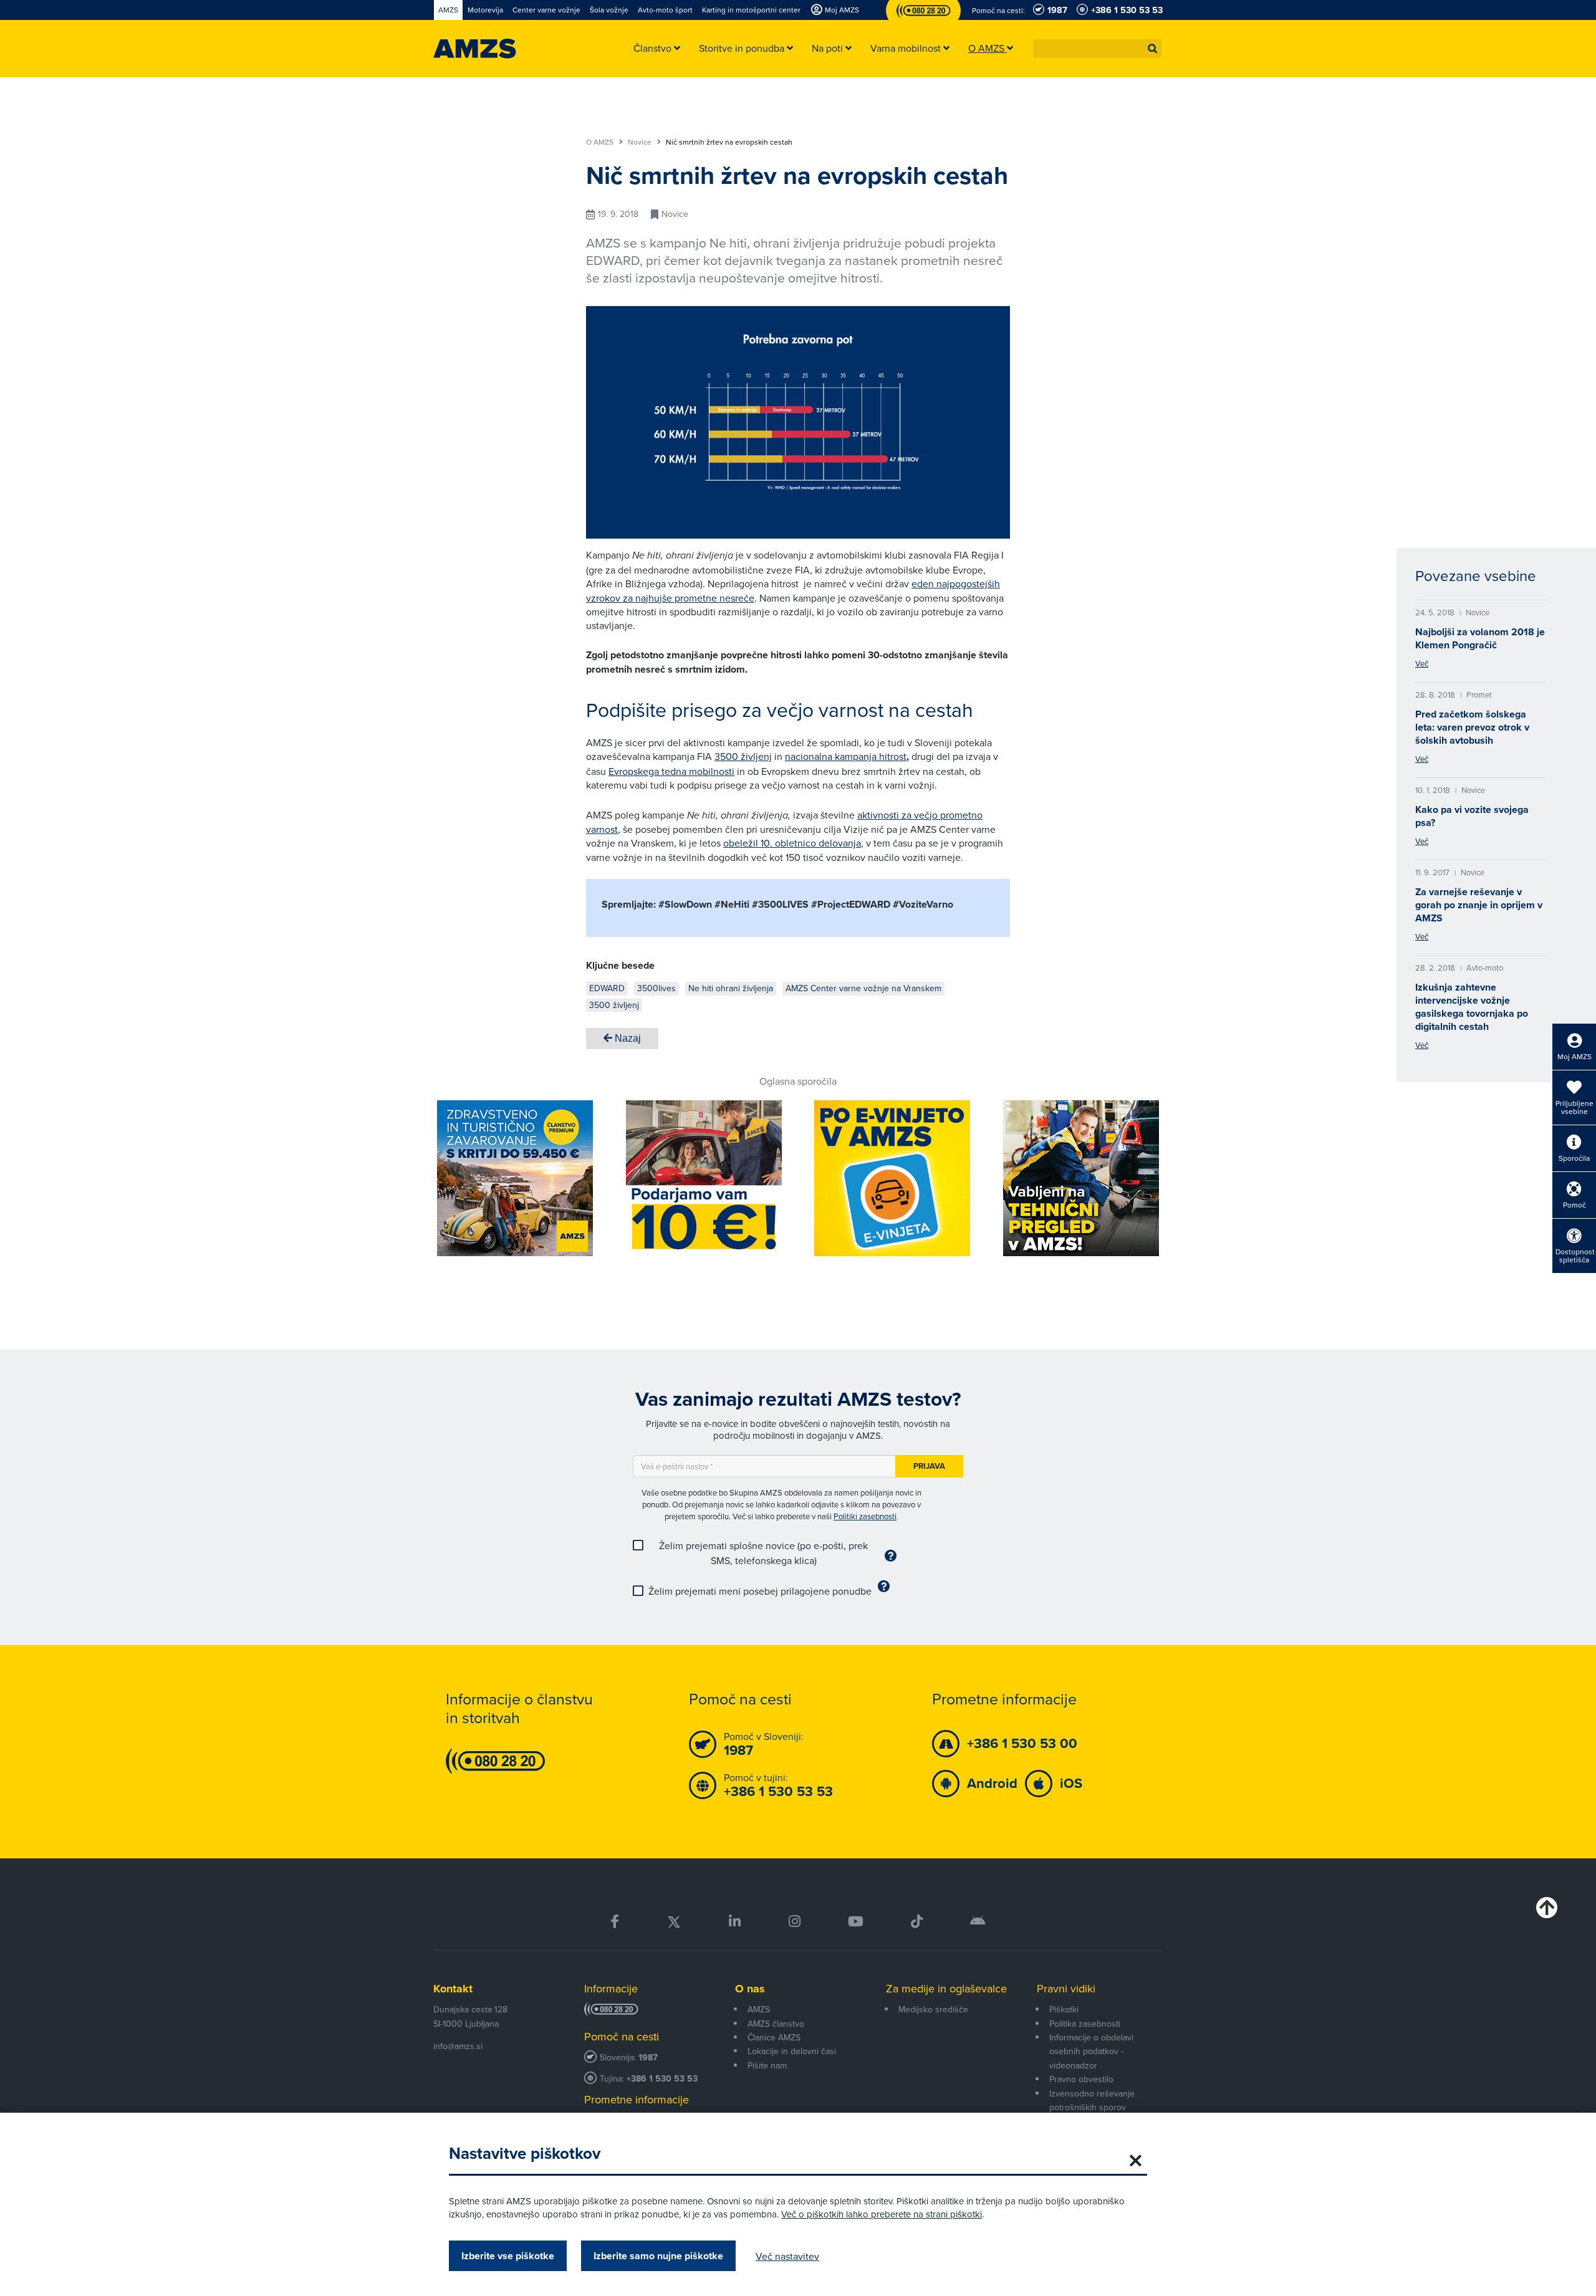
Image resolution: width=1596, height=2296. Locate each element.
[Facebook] (615, 1922)
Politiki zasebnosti (865, 1516)
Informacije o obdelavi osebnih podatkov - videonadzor (1091, 2051)
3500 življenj (743, 756)
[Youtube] (856, 1922)
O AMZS (601, 142)
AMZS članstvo (776, 2024)
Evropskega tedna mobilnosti (671, 771)
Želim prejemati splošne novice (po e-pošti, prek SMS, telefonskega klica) (763, 1553)
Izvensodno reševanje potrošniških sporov (1092, 2100)
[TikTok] (917, 1922)
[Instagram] (794, 1922)
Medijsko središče (933, 2009)
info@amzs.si (458, 2046)
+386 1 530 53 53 (662, 2079)
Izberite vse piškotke (508, 2256)
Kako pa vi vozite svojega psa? (1472, 816)
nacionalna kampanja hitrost (846, 756)
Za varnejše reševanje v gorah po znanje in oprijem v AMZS (1479, 905)
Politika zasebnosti (1085, 2024)
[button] (1153, 49)
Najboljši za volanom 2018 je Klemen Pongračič (1480, 638)
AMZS (759, 2009)
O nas (750, 1989)
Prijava (929, 1466)
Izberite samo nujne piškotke (658, 2256)
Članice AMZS (774, 2037)
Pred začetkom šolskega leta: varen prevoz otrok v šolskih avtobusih (1472, 727)
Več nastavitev (787, 2256)
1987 (648, 2058)
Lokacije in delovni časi (792, 2051)
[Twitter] (674, 1922)
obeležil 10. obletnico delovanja (792, 843)
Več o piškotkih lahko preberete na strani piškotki (882, 2214)
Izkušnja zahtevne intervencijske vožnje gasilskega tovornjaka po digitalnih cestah (1472, 1007)
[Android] (978, 1922)
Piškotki (1064, 2009)
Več (1422, 663)
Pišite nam (767, 2065)
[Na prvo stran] (475, 49)
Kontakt (453, 1989)
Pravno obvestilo (1081, 2079)
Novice (641, 142)
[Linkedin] (735, 1922)
